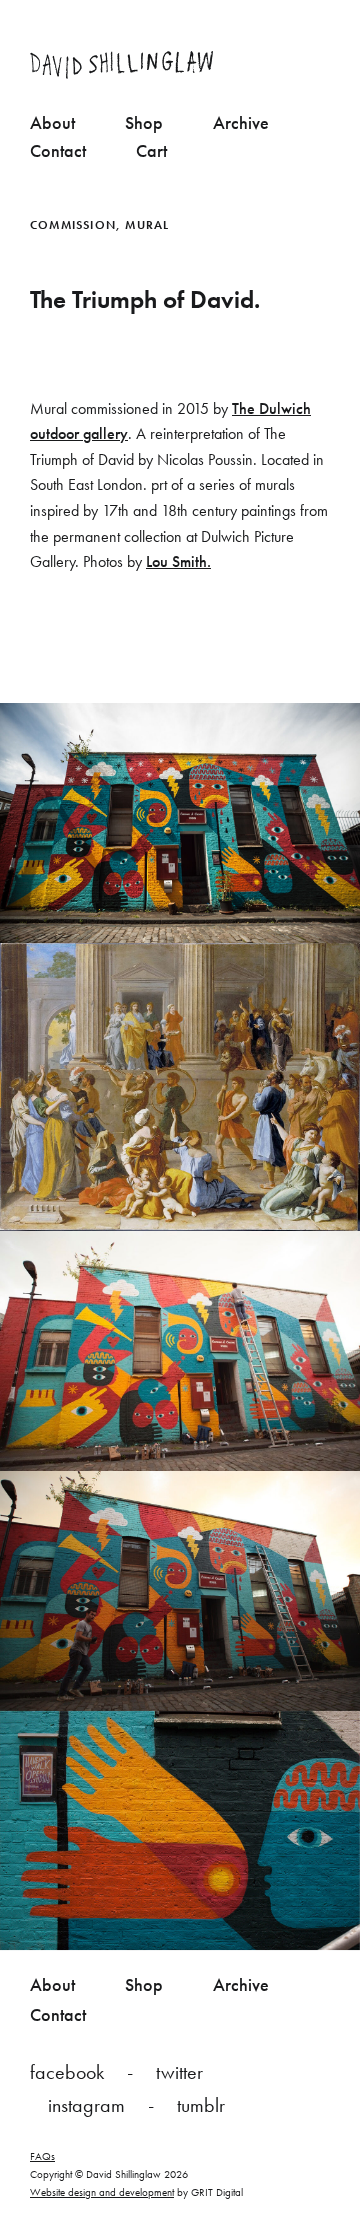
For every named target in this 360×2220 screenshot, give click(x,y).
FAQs (42, 2156)
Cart (151, 150)
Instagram (86, 2105)
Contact (58, 150)
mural (147, 225)
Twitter (179, 2072)
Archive (241, 122)
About (52, 122)
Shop (144, 122)
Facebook (67, 2072)
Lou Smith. (178, 561)
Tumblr (201, 2105)
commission (73, 225)
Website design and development (102, 2192)
